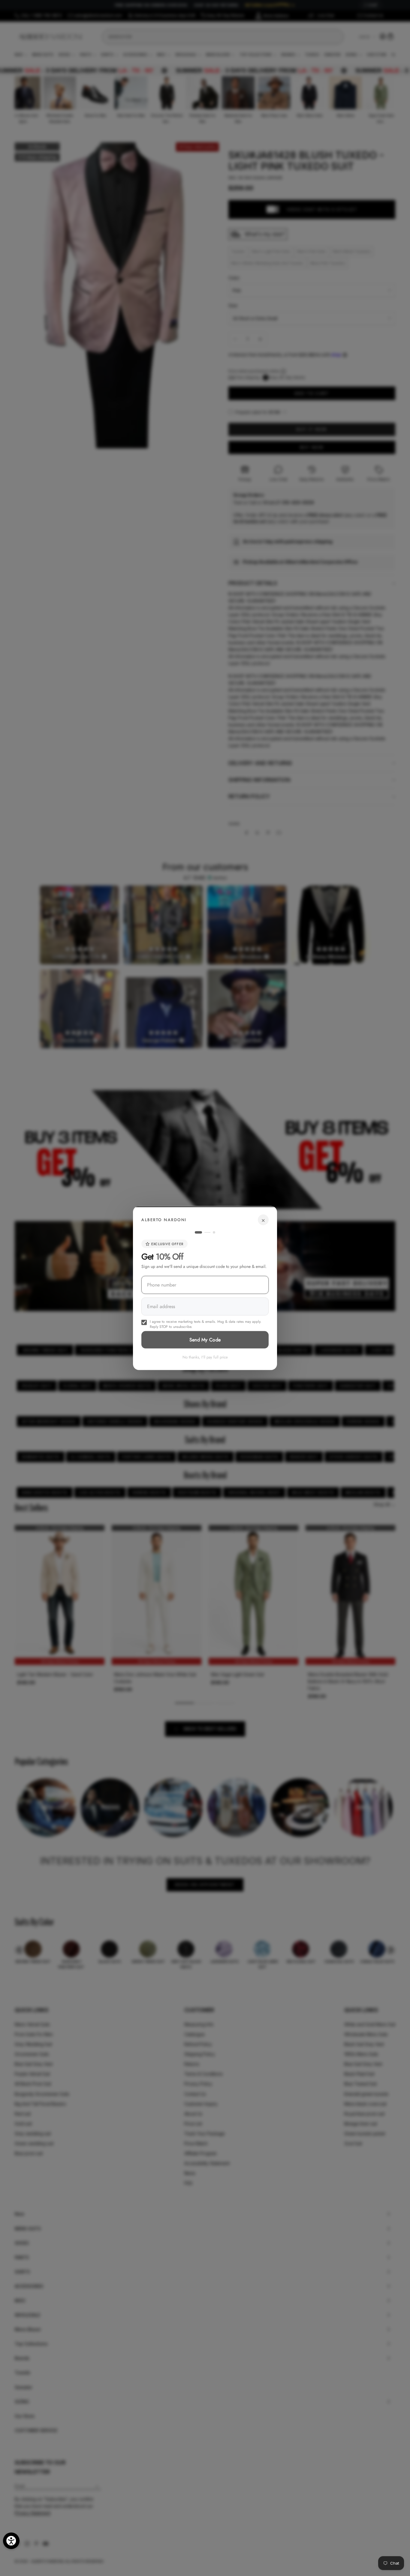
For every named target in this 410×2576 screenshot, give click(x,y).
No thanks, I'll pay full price (205, 1357)
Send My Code (205, 1340)
